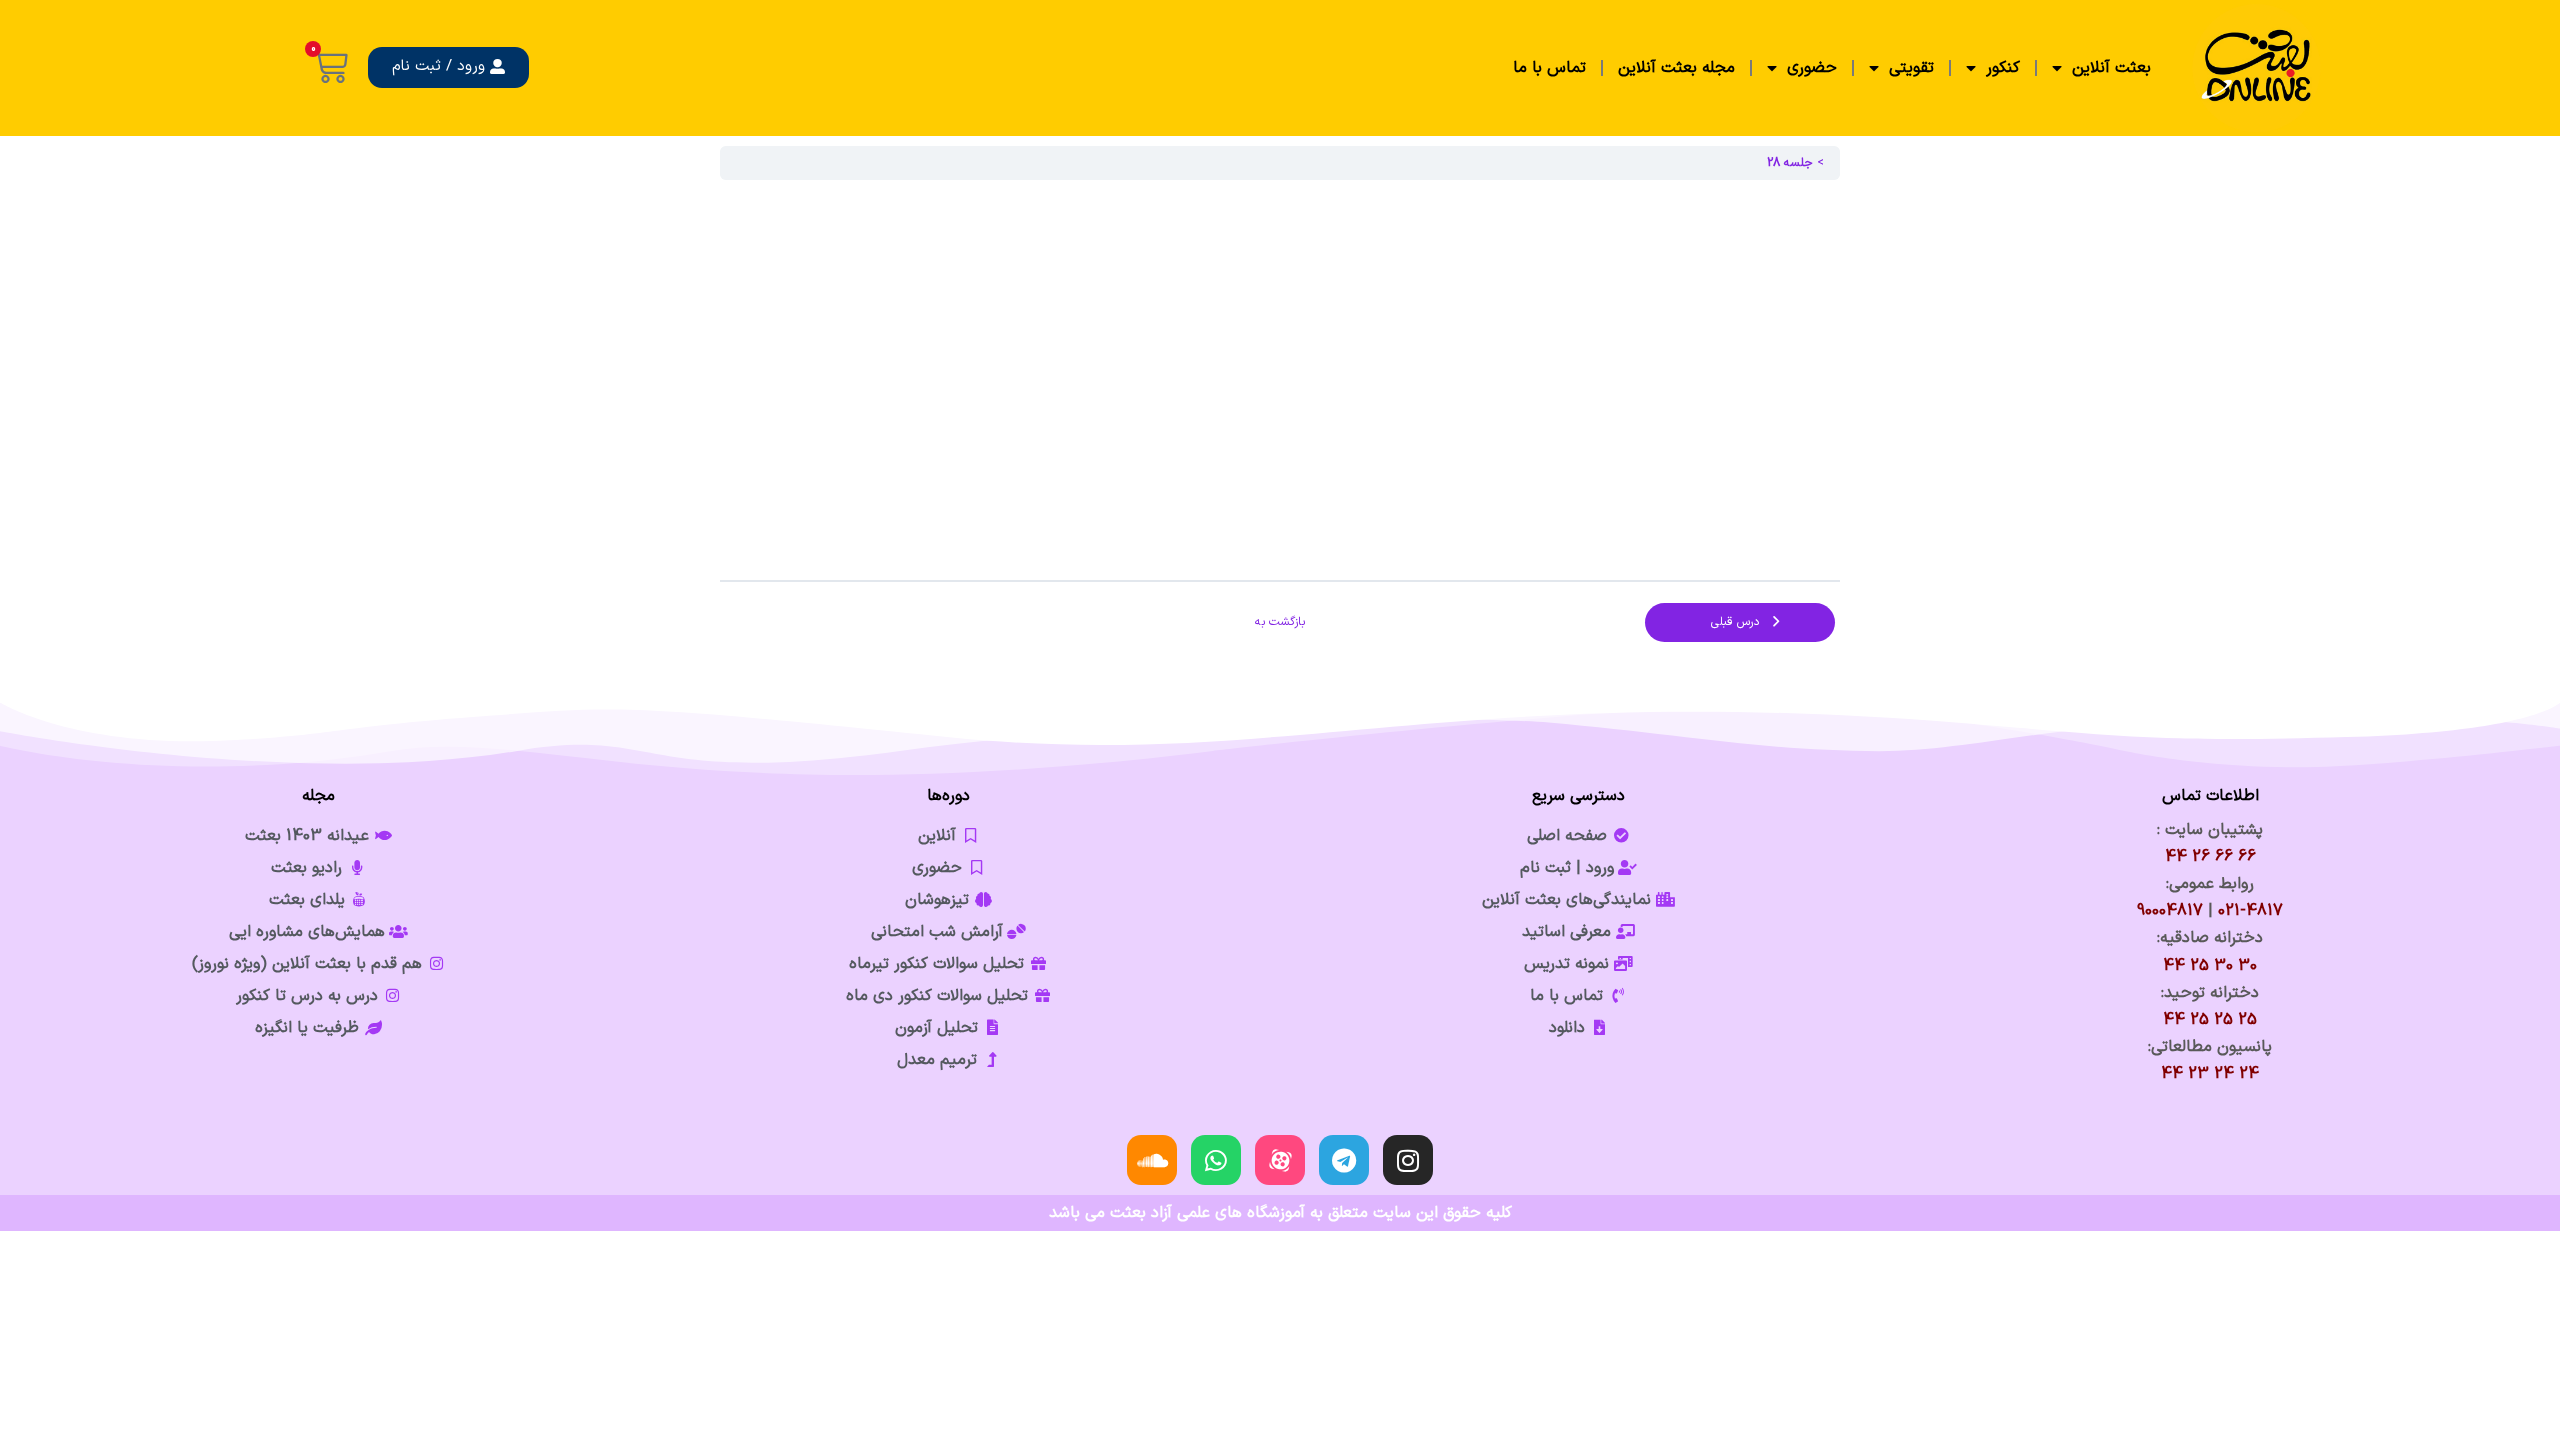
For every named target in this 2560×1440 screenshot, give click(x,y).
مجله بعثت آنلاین (1676, 68)
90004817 (2170, 911)
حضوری (1812, 68)
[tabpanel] (1280, 380)
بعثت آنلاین (2111, 68)
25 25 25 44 (2210, 1020)
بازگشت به (1280, 622)
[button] (448, 67)
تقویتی (1911, 68)
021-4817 (2250, 911)
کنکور (2003, 68)
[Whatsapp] (1216, 1160)
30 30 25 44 (2210, 966)
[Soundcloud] (1152, 1160)
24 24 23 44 (2210, 1074)
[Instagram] (1408, 1160)
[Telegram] (1344, 1160)
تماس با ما (1549, 68)
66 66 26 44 (2210, 857)
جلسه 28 (1790, 163)
